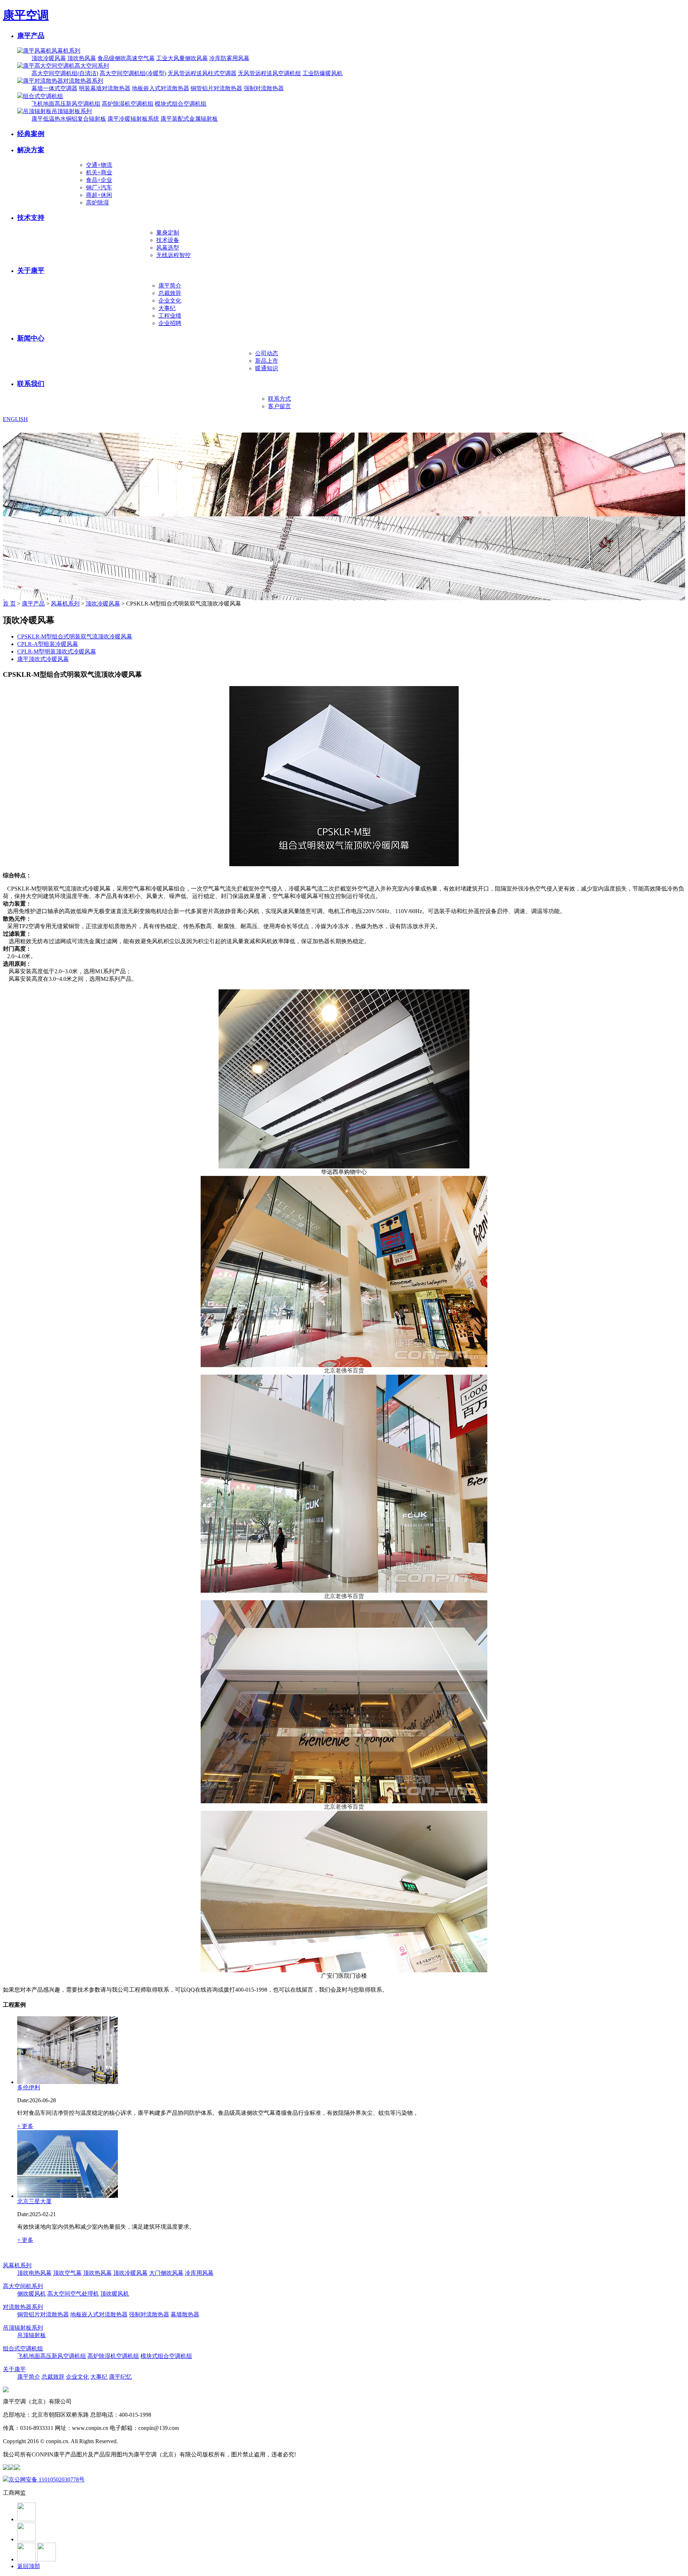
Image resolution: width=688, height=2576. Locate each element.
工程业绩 (170, 316)
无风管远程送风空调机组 (269, 73)
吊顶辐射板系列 (72, 111)
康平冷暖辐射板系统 (133, 119)
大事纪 (167, 308)
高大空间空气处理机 (73, 2294)
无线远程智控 (173, 255)
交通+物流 (99, 165)
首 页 (9, 604)
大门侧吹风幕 (166, 2273)
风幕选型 (168, 248)
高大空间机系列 (23, 2286)
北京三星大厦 (34, 2201)
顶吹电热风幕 (34, 2273)
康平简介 (170, 286)
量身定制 (168, 233)
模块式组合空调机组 (181, 104)
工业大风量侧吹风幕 (182, 58)
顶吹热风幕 (82, 58)
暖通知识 (267, 368)
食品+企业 (99, 180)
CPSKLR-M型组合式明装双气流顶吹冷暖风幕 (75, 636)
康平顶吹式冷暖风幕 (43, 659)
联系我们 (31, 384)
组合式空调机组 (43, 96)
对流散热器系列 (83, 81)
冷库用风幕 (199, 2273)
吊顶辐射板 (32, 2335)
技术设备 (168, 240)
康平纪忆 (120, 2377)
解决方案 (31, 150)
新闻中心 (31, 338)
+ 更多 (25, 2126)
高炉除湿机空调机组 (128, 104)
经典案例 (31, 134)
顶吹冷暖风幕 (49, 58)
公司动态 (267, 353)
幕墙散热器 (185, 2314)
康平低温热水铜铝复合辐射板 (69, 119)
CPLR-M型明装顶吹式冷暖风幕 (57, 652)
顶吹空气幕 (67, 2273)
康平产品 (31, 36)
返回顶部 (29, 2566)
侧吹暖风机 (32, 2294)
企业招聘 (170, 323)
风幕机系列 (66, 51)
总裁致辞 (170, 293)
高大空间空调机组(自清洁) (65, 73)
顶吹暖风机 (115, 2294)
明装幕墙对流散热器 (105, 88)
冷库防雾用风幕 (229, 58)
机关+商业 (99, 172)
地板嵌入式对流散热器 (161, 88)
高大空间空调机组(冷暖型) (133, 73)
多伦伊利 (29, 2087)
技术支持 (31, 218)
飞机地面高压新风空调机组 (66, 104)
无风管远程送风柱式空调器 (202, 73)
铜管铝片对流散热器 (216, 88)
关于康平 (31, 271)
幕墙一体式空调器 (54, 88)
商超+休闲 (99, 195)
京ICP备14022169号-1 (146, 2441)
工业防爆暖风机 (322, 73)
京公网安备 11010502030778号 (47, 2479)
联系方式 (279, 399)
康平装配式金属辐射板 (189, 119)
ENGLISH (6, 419)
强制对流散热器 (264, 88)
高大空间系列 (92, 66)
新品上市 (267, 361)
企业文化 (170, 301)
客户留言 (279, 406)
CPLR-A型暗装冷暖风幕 (48, 644)
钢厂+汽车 (99, 187)
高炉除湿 (97, 202)
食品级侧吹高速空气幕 (126, 58)
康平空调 (26, 15)
